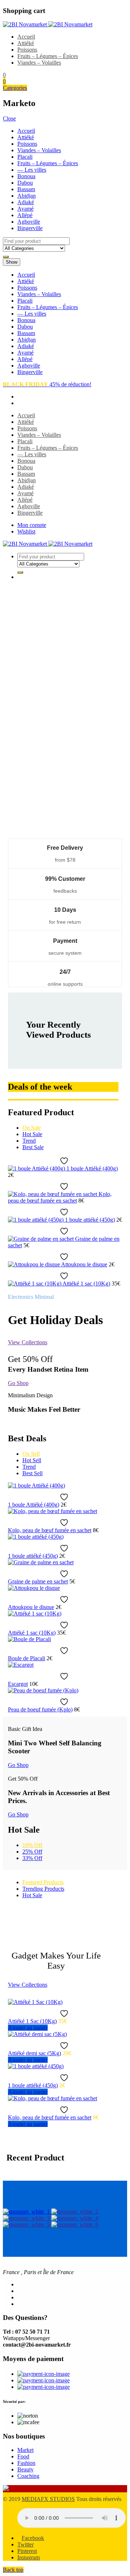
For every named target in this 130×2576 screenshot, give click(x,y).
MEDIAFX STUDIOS (48, 2499)
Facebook (33, 2538)
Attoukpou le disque (84, 1264)
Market (25, 2450)
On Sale (32, 1128)
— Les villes (32, 170)
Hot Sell (32, 1460)
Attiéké (26, 43)
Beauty (25, 2469)
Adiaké (26, 202)
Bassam (26, 189)
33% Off (32, 1858)
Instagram (29, 2557)
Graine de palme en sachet (38, 1581)
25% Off (32, 1852)
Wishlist (26, 531)
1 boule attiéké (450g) (90, 1220)
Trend (29, 1141)
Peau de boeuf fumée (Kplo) (40, 1709)
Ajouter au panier (28, 2028)
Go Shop (18, 1383)
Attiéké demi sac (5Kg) (34, 2053)
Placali (25, 157)
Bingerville (30, 228)
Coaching (28, 2476)
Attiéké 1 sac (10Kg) (86, 1283)
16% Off (32, 1845)
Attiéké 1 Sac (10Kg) (32, 2021)
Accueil (26, 37)
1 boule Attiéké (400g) (92, 1168)
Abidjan (27, 196)
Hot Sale (32, 1134)
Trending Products (43, 1889)
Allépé (25, 215)
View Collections (28, 1342)
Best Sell (32, 1473)
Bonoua (26, 176)
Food (23, 2456)
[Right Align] (6, 257)
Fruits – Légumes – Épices (48, 56)
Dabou (25, 183)
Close (9, 118)
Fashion (26, 2463)
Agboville (29, 222)
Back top (13, 2570)
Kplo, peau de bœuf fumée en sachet (60, 1197)
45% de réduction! (47, 384)
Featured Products (43, 1882)
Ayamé (25, 209)
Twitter (25, 2544)
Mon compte (32, 525)
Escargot (18, 1684)
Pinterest (27, 2551)
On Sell (31, 1454)
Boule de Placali (27, 1658)
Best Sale (33, 1147)
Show (12, 262)
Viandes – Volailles (39, 63)
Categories (15, 88)
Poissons (27, 50)
